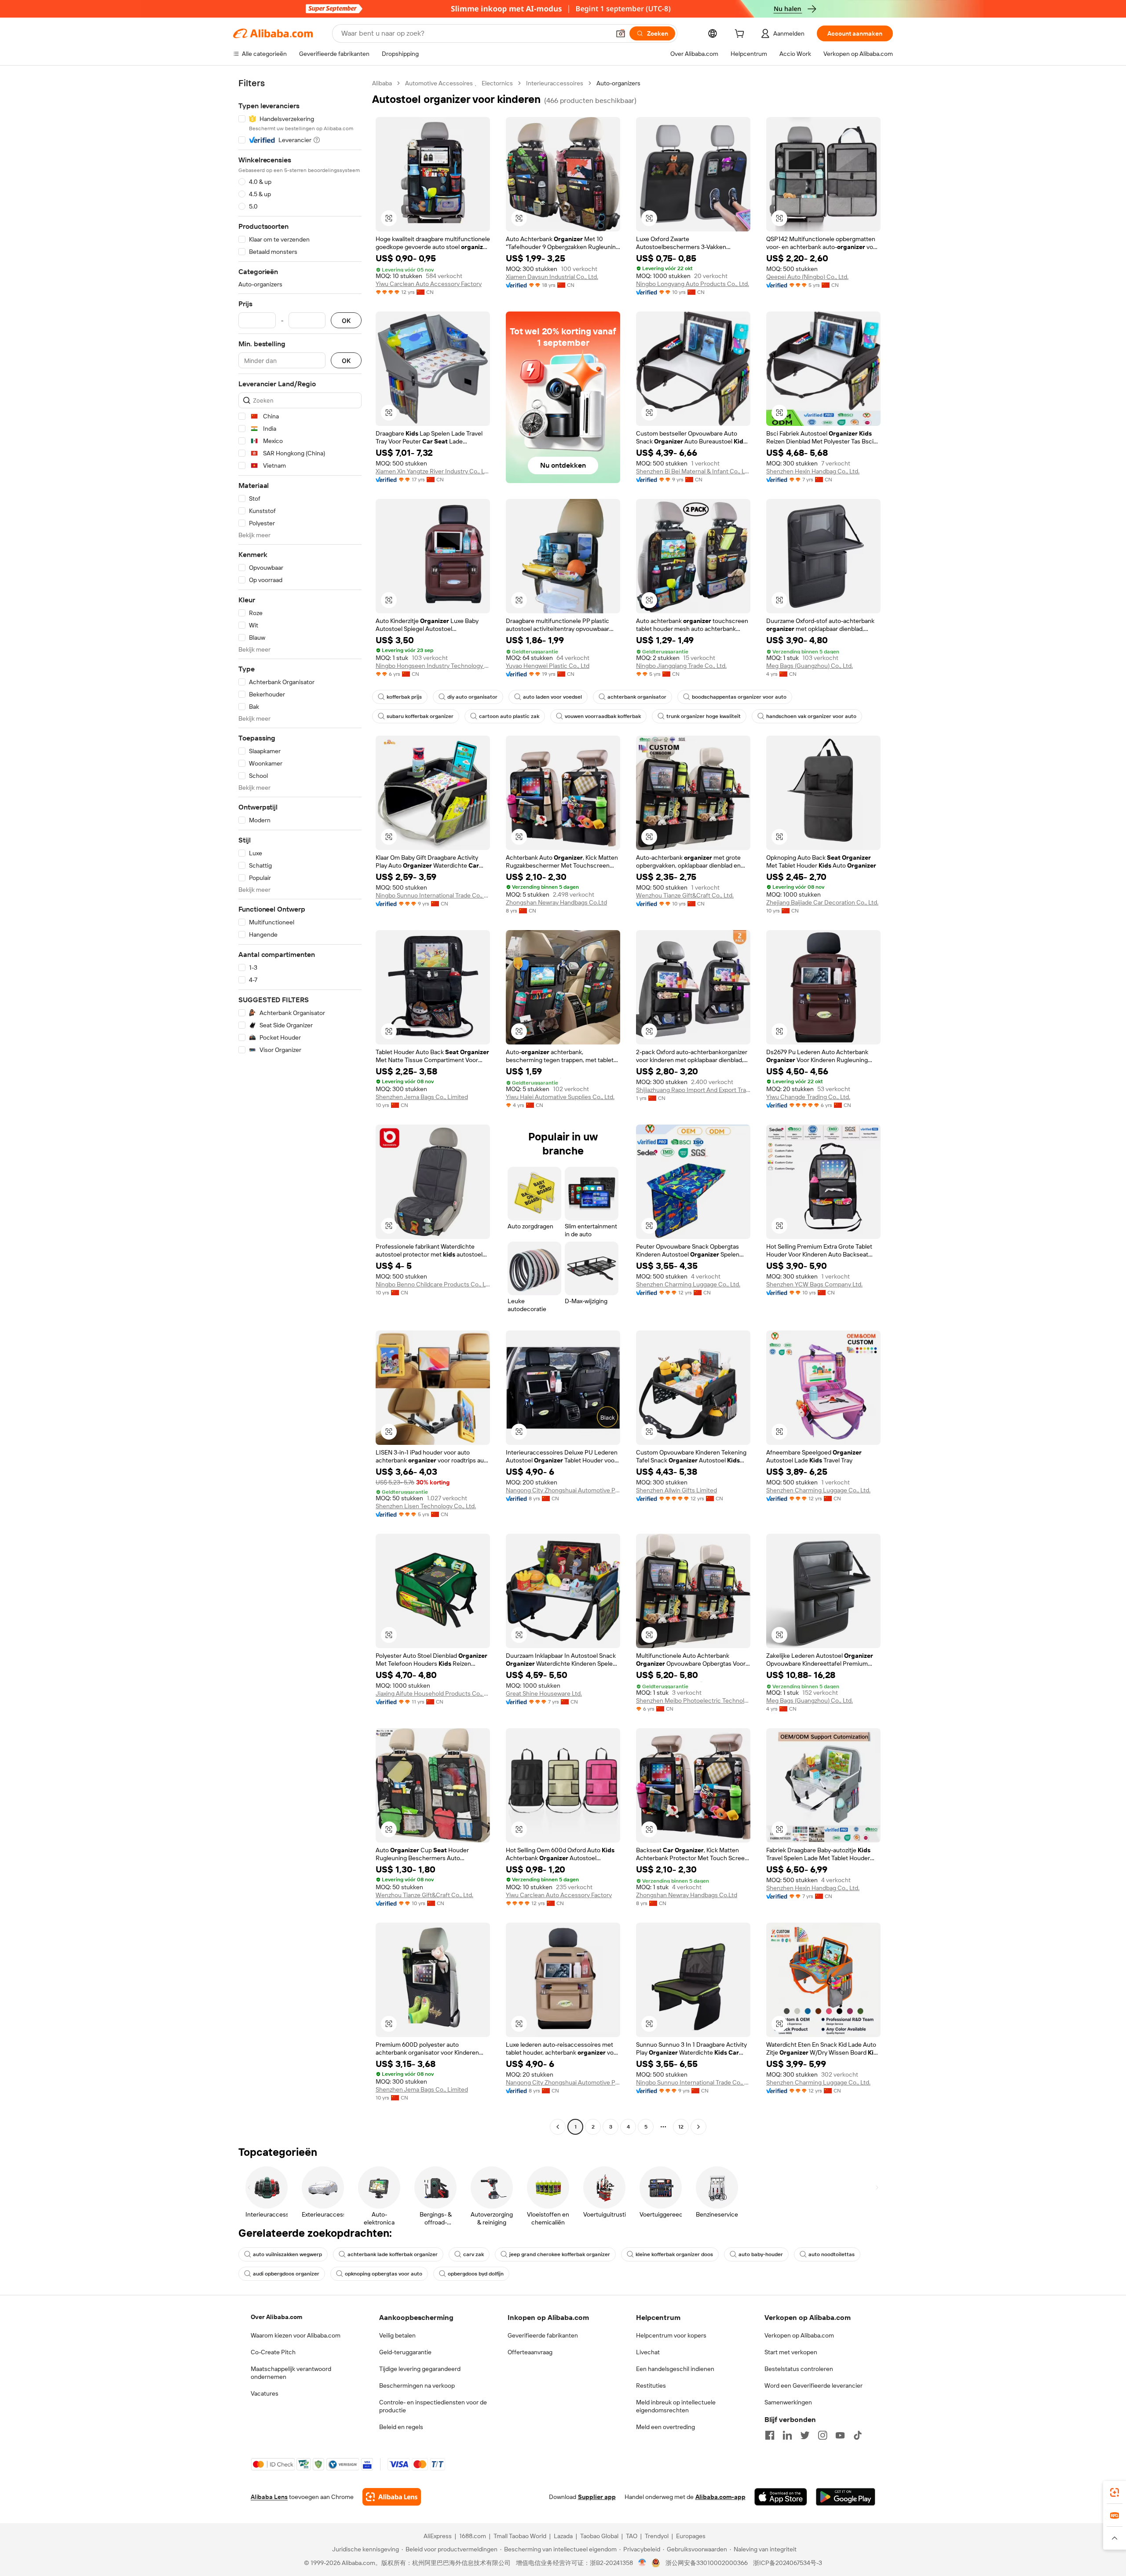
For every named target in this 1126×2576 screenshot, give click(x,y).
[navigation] (300, 1106)
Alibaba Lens (269, 2497)
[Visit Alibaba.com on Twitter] (805, 2435)
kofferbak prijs (404, 697)
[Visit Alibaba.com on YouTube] (840, 2435)
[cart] (741, 35)
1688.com (473, 2536)
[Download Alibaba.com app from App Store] (781, 2497)
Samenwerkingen (788, 2402)
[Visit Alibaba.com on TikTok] (858, 2435)
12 (681, 2127)
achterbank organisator (637, 697)
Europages (691, 2536)
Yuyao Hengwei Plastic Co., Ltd (548, 666)
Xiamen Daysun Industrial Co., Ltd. (552, 277)
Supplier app (597, 2497)
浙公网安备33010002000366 (707, 2563)
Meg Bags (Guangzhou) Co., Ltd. (810, 666)
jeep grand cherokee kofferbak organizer (560, 2254)
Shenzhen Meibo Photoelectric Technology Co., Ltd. (693, 1700)
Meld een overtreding (665, 2427)
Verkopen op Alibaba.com (799, 2335)
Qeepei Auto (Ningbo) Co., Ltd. (807, 277)
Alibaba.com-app (720, 2497)
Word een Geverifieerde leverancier (813, 2385)
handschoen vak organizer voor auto (811, 716)
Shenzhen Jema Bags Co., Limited (422, 1097)
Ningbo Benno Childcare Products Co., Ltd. (433, 1284)
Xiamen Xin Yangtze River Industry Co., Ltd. (433, 471)
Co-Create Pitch (273, 2352)
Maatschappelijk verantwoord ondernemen (291, 2373)
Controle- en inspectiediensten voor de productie (433, 2406)
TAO (632, 2536)
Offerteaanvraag (530, 2352)
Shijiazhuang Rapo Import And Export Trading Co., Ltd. (693, 1090)
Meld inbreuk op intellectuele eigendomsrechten (676, 2406)
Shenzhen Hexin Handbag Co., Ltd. (813, 471)
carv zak (473, 2254)
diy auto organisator (472, 697)
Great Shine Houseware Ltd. (544, 1693)
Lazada (563, 2536)
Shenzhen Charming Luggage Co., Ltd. (688, 1284)
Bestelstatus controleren (799, 2369)
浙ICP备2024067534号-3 (788, 2563)
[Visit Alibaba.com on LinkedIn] (787, 2435)
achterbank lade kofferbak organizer (393, 2254)
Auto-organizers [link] (618, 83)
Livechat (648, 2352)
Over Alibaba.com (276, 2317)
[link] (1115, 2492)
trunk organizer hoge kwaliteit (704, 716)
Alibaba (382, 83)
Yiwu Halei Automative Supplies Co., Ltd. (560, 1097)
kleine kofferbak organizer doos (674, 2254)
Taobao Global (599, 2536)
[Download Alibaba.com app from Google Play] (846, 2497)
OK (346, 321)
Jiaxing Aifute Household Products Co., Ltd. (433, 1693)
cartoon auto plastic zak (509, 716)
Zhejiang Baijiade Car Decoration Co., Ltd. (822, 902)
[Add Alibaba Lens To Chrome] (392, 2497)
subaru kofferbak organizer (420, 716)
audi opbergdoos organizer (286, 2274)
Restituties (651, 2385)
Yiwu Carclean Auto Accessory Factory (429, 284)
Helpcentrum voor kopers (671, 2335)
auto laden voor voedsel (552, 697)
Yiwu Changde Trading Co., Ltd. (808, 1097)
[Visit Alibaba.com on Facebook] (770, 2435)
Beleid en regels (401, 2427)
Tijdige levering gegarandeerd (420, 2369)
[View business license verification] (642, 2563)
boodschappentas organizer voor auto (739, 697)
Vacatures (265, 2393)
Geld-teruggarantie (405, 2352)
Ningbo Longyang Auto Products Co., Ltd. (693, 284)
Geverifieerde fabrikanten (543, 2335)
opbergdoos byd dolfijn (476, 2274)
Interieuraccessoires (555, 83)
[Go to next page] (698, 2127)
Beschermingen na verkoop (417, 2385)
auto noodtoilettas (832, 2254)
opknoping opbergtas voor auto (384, 2274)
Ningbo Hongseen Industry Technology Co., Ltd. (433, 666)
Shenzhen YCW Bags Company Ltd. (814, 1284)
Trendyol (657, 2536)
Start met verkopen (791, 2352)
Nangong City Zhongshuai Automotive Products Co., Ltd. (563, 1490)
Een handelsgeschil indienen (675, 2369)
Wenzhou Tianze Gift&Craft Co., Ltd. (685, 895)
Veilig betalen (397, 2335)
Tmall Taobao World (520, 2536)
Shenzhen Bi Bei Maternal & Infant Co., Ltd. (693, 471)
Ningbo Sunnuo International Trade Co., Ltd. (433, 895)
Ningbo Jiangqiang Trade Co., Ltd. (681, 666)
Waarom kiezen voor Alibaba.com (296, 2335)
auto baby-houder (761, 2254)
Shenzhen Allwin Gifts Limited (676, 1490)
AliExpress (438, 2536)
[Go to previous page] (558, 2127)
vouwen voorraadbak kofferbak (603, 716)
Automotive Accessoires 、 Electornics (459, 83)
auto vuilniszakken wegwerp (287, 2254)
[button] (621, 33)
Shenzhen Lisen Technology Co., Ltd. (426, 1506)
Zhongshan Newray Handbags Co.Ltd (556, 902)
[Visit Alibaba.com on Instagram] (823, 2435)
